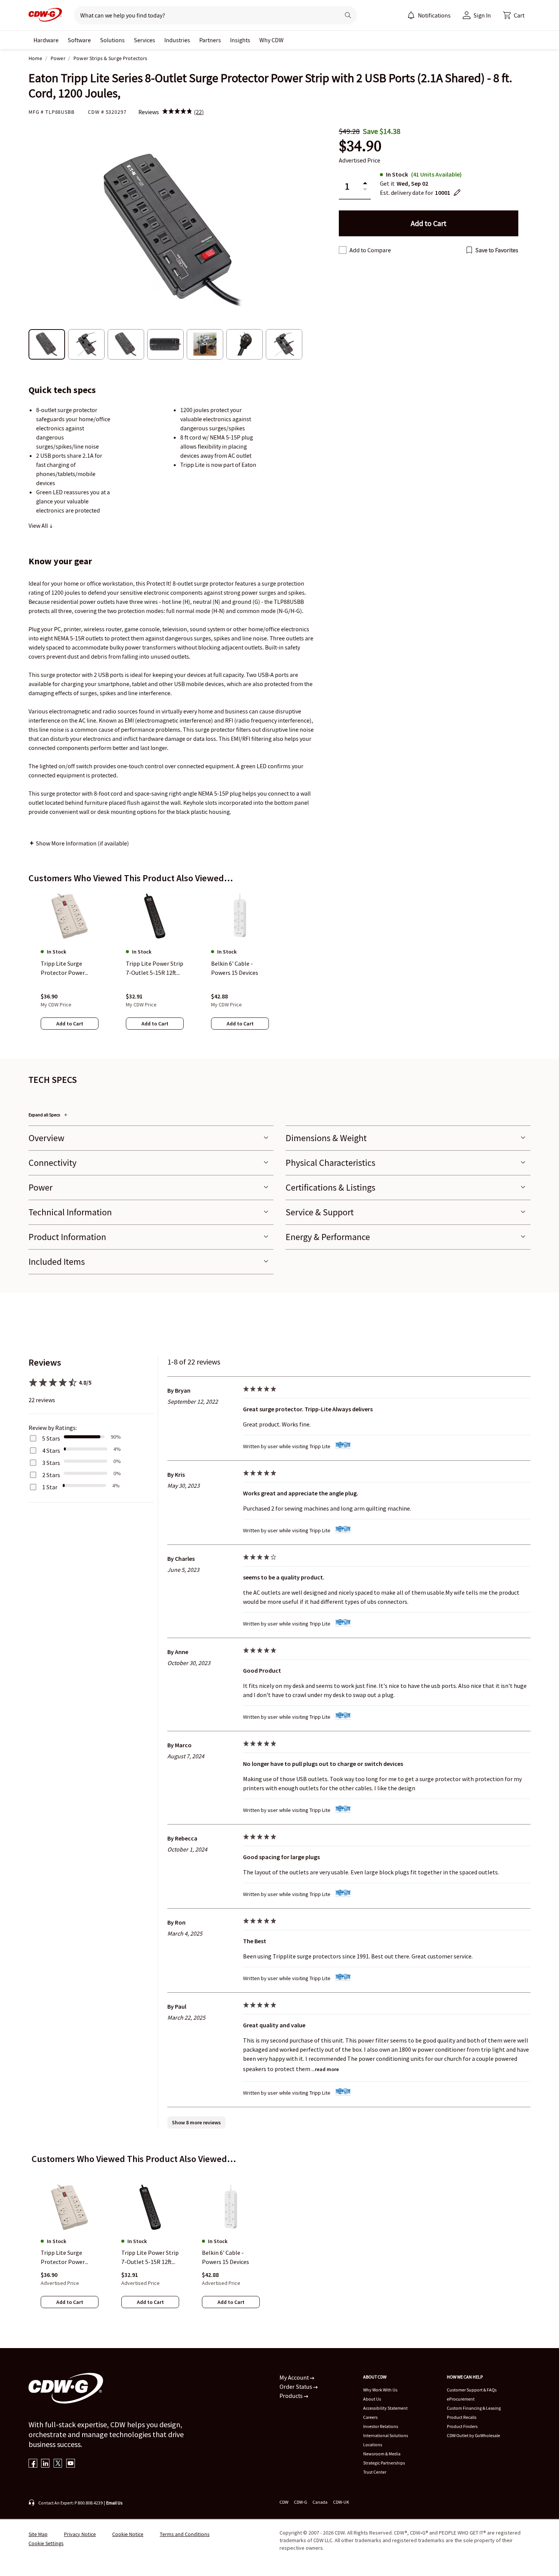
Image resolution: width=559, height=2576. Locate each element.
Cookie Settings (46, 2543)
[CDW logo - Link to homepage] (45, 15)
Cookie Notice (128, 2534)
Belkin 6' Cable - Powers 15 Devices (226, 2258)
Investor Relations (381, 2426)
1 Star (50, 1487)
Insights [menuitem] (240, 40)
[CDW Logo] (45, 15)
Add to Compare (370, 250)
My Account (295, 2377)
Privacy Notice (80, 2534)
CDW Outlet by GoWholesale (473, 2435)
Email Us (114, 2503)
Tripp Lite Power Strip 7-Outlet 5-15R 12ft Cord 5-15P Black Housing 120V (150, 2258)
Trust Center (375, 2472)
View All (39, 525)
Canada (320, 2502)
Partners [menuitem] (210, 40)
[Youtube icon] (71, 2464)
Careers (370, 2417)
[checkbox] (343, 250)
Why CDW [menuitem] (272, 40)
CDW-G (300, 2502)
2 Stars (51, 1475)
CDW (284, 2502)
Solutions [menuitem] (112, 40)
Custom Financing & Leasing (474, 2408)
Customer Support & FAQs (472, 2390)
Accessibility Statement (385, 2408)
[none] (46, 40)
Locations (373, 2445)
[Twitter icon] (58, 2464)
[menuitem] (411, 15)
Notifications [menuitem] (434, 15)
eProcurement (461, 2399)
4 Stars (51, 1450)
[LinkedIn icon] (45, 2464)
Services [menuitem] (145, 40)
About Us (372, 2399)
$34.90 (360, 146)
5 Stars (51, 1438)
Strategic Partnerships (384, 2463)
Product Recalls (462, 2417)
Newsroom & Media (382, 2454)
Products (292, 2396)
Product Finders (462, 2426)
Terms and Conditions (185, 2534)
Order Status (296, 2387)
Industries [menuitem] (177, 40)
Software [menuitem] (79, 40)
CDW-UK (341, 2502)
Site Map (38, 2534)
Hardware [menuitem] (46, 40)
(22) (199, 112)
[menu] (429, 15)
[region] (279, 968)
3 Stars (51, 1463)
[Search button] (348, 15)
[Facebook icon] (33, 2464)
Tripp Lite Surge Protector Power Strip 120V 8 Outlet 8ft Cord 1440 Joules (69, 2258)
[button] (514, 15)
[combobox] (204, 15)
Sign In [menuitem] (482, 15)
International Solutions (386, 2435)
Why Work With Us (380, 2390)
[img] (177, 112)
